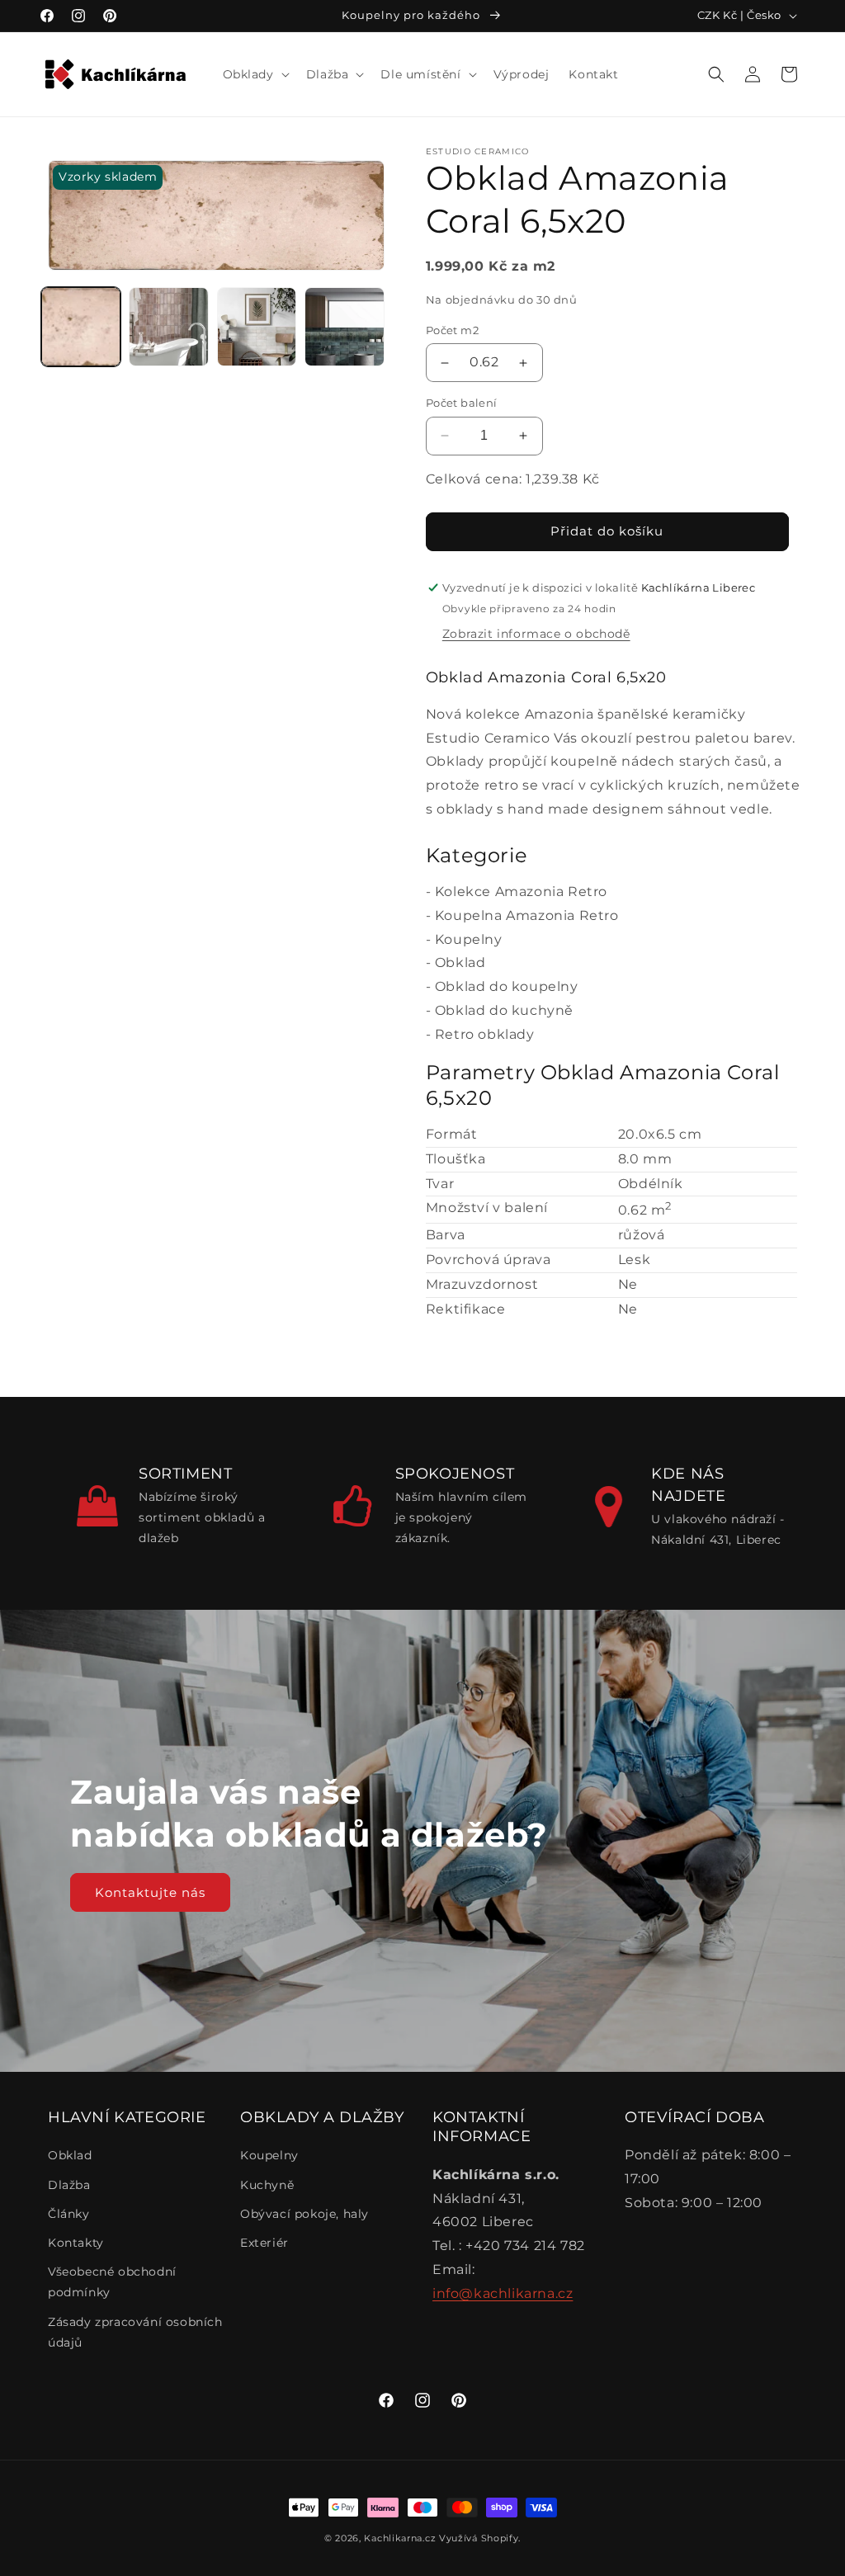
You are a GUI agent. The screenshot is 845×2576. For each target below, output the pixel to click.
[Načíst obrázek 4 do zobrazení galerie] (344, 327)
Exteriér (264, 2243)
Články (69, 2214)
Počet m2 (452, 330)
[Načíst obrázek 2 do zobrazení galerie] (168, 327)
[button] (255, 74)
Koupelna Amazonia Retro (527, 915)
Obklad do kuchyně (504, 1010)
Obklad (460, 962)
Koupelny (469, 939)
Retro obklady (485, 1034)
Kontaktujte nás (150, 1892)
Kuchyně (267, 2185)
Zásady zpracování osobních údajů (135, 2332)
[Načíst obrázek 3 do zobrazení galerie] (257, 327)
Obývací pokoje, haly (304, 2214)
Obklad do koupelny (507, 986)
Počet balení (462, 403)
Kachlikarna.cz (400, 2538)
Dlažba (69, 2185)
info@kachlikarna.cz (503, 2293)
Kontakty (76, 2243)
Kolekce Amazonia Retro (521, 892)
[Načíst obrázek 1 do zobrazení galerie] (81, 327)
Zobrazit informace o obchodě (536, 634)
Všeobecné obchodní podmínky (112, 2282)
